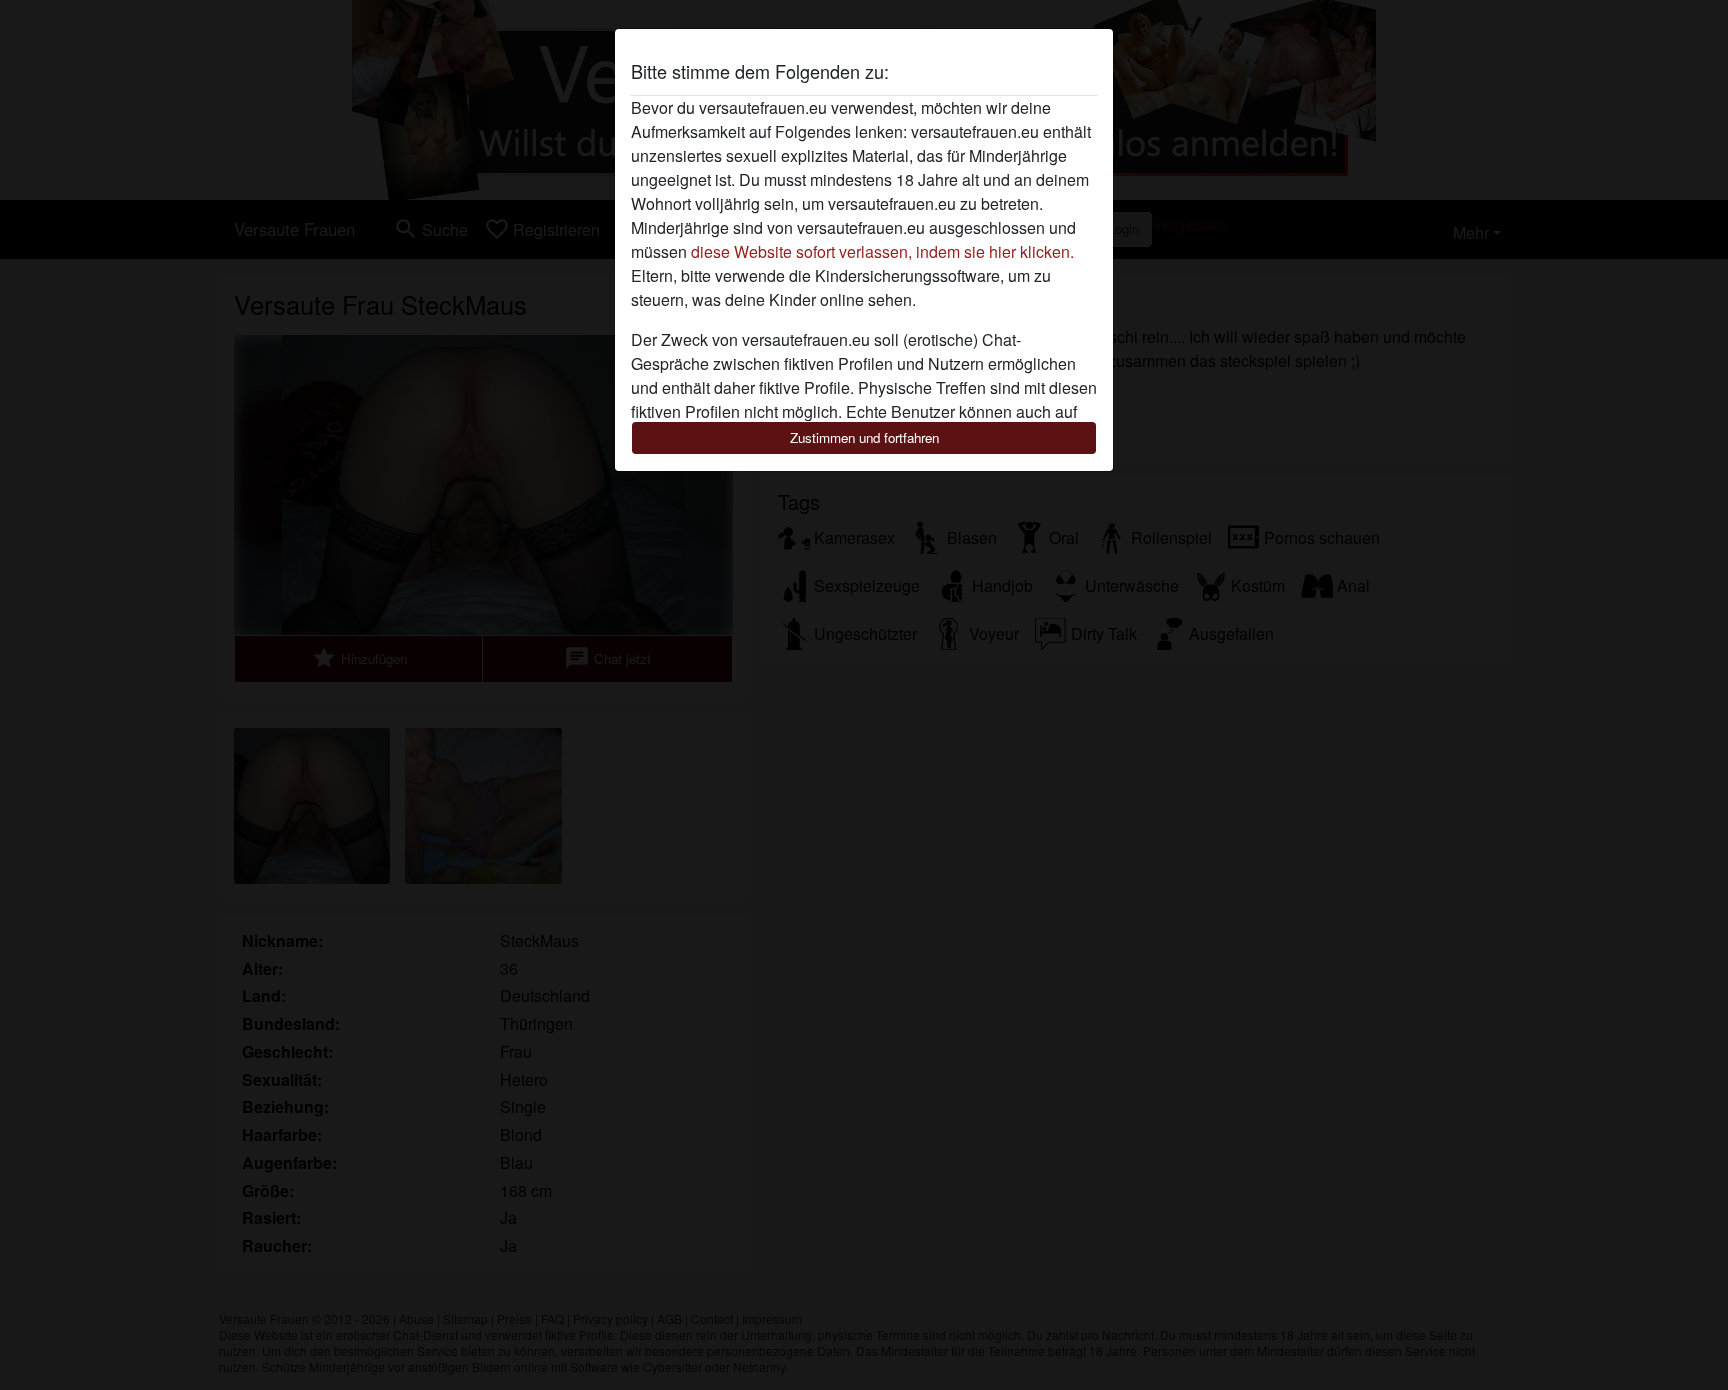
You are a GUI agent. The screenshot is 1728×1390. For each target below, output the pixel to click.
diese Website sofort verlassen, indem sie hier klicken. (882, 251)
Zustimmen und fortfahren (864, 437)
